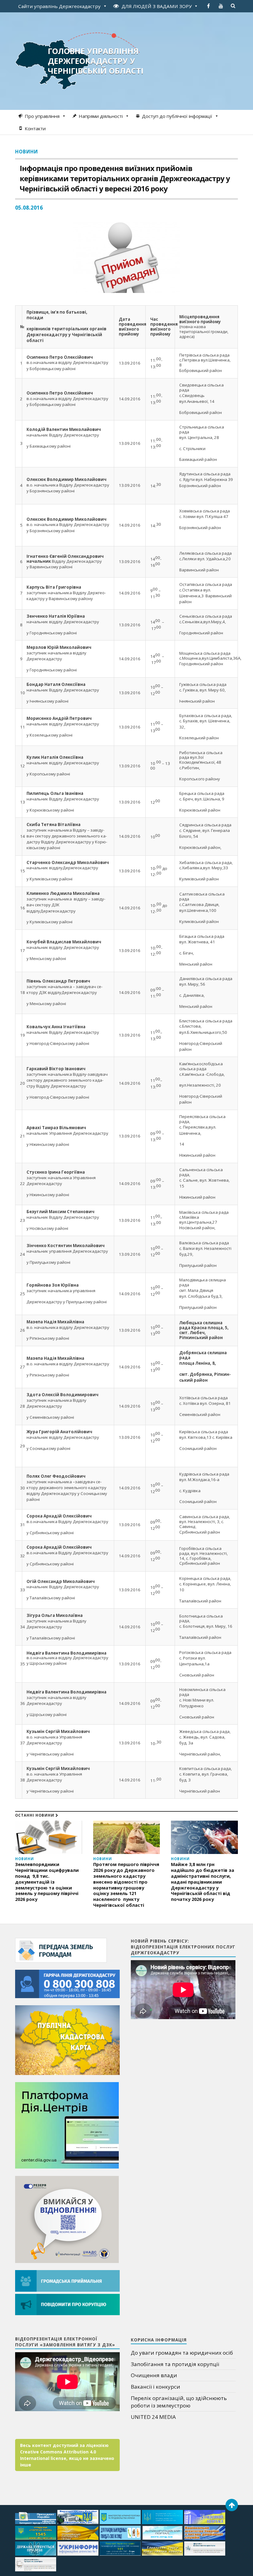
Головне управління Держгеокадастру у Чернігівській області (96, 61)
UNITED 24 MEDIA (153, 2417)
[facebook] (209, 6)
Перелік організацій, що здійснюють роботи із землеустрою (179, 2402)
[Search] (233, 6)
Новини (27, 152)
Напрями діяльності (101, 116)
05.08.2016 (29, 208)
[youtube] (221, 6)
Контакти (35, 128)
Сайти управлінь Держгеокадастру (59, 6)
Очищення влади (154, 2375)
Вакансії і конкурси (156, 2387)
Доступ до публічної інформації (177, 116)
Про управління (42, 116)
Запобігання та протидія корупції (175, 2364)
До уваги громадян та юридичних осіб (182, 2353)
